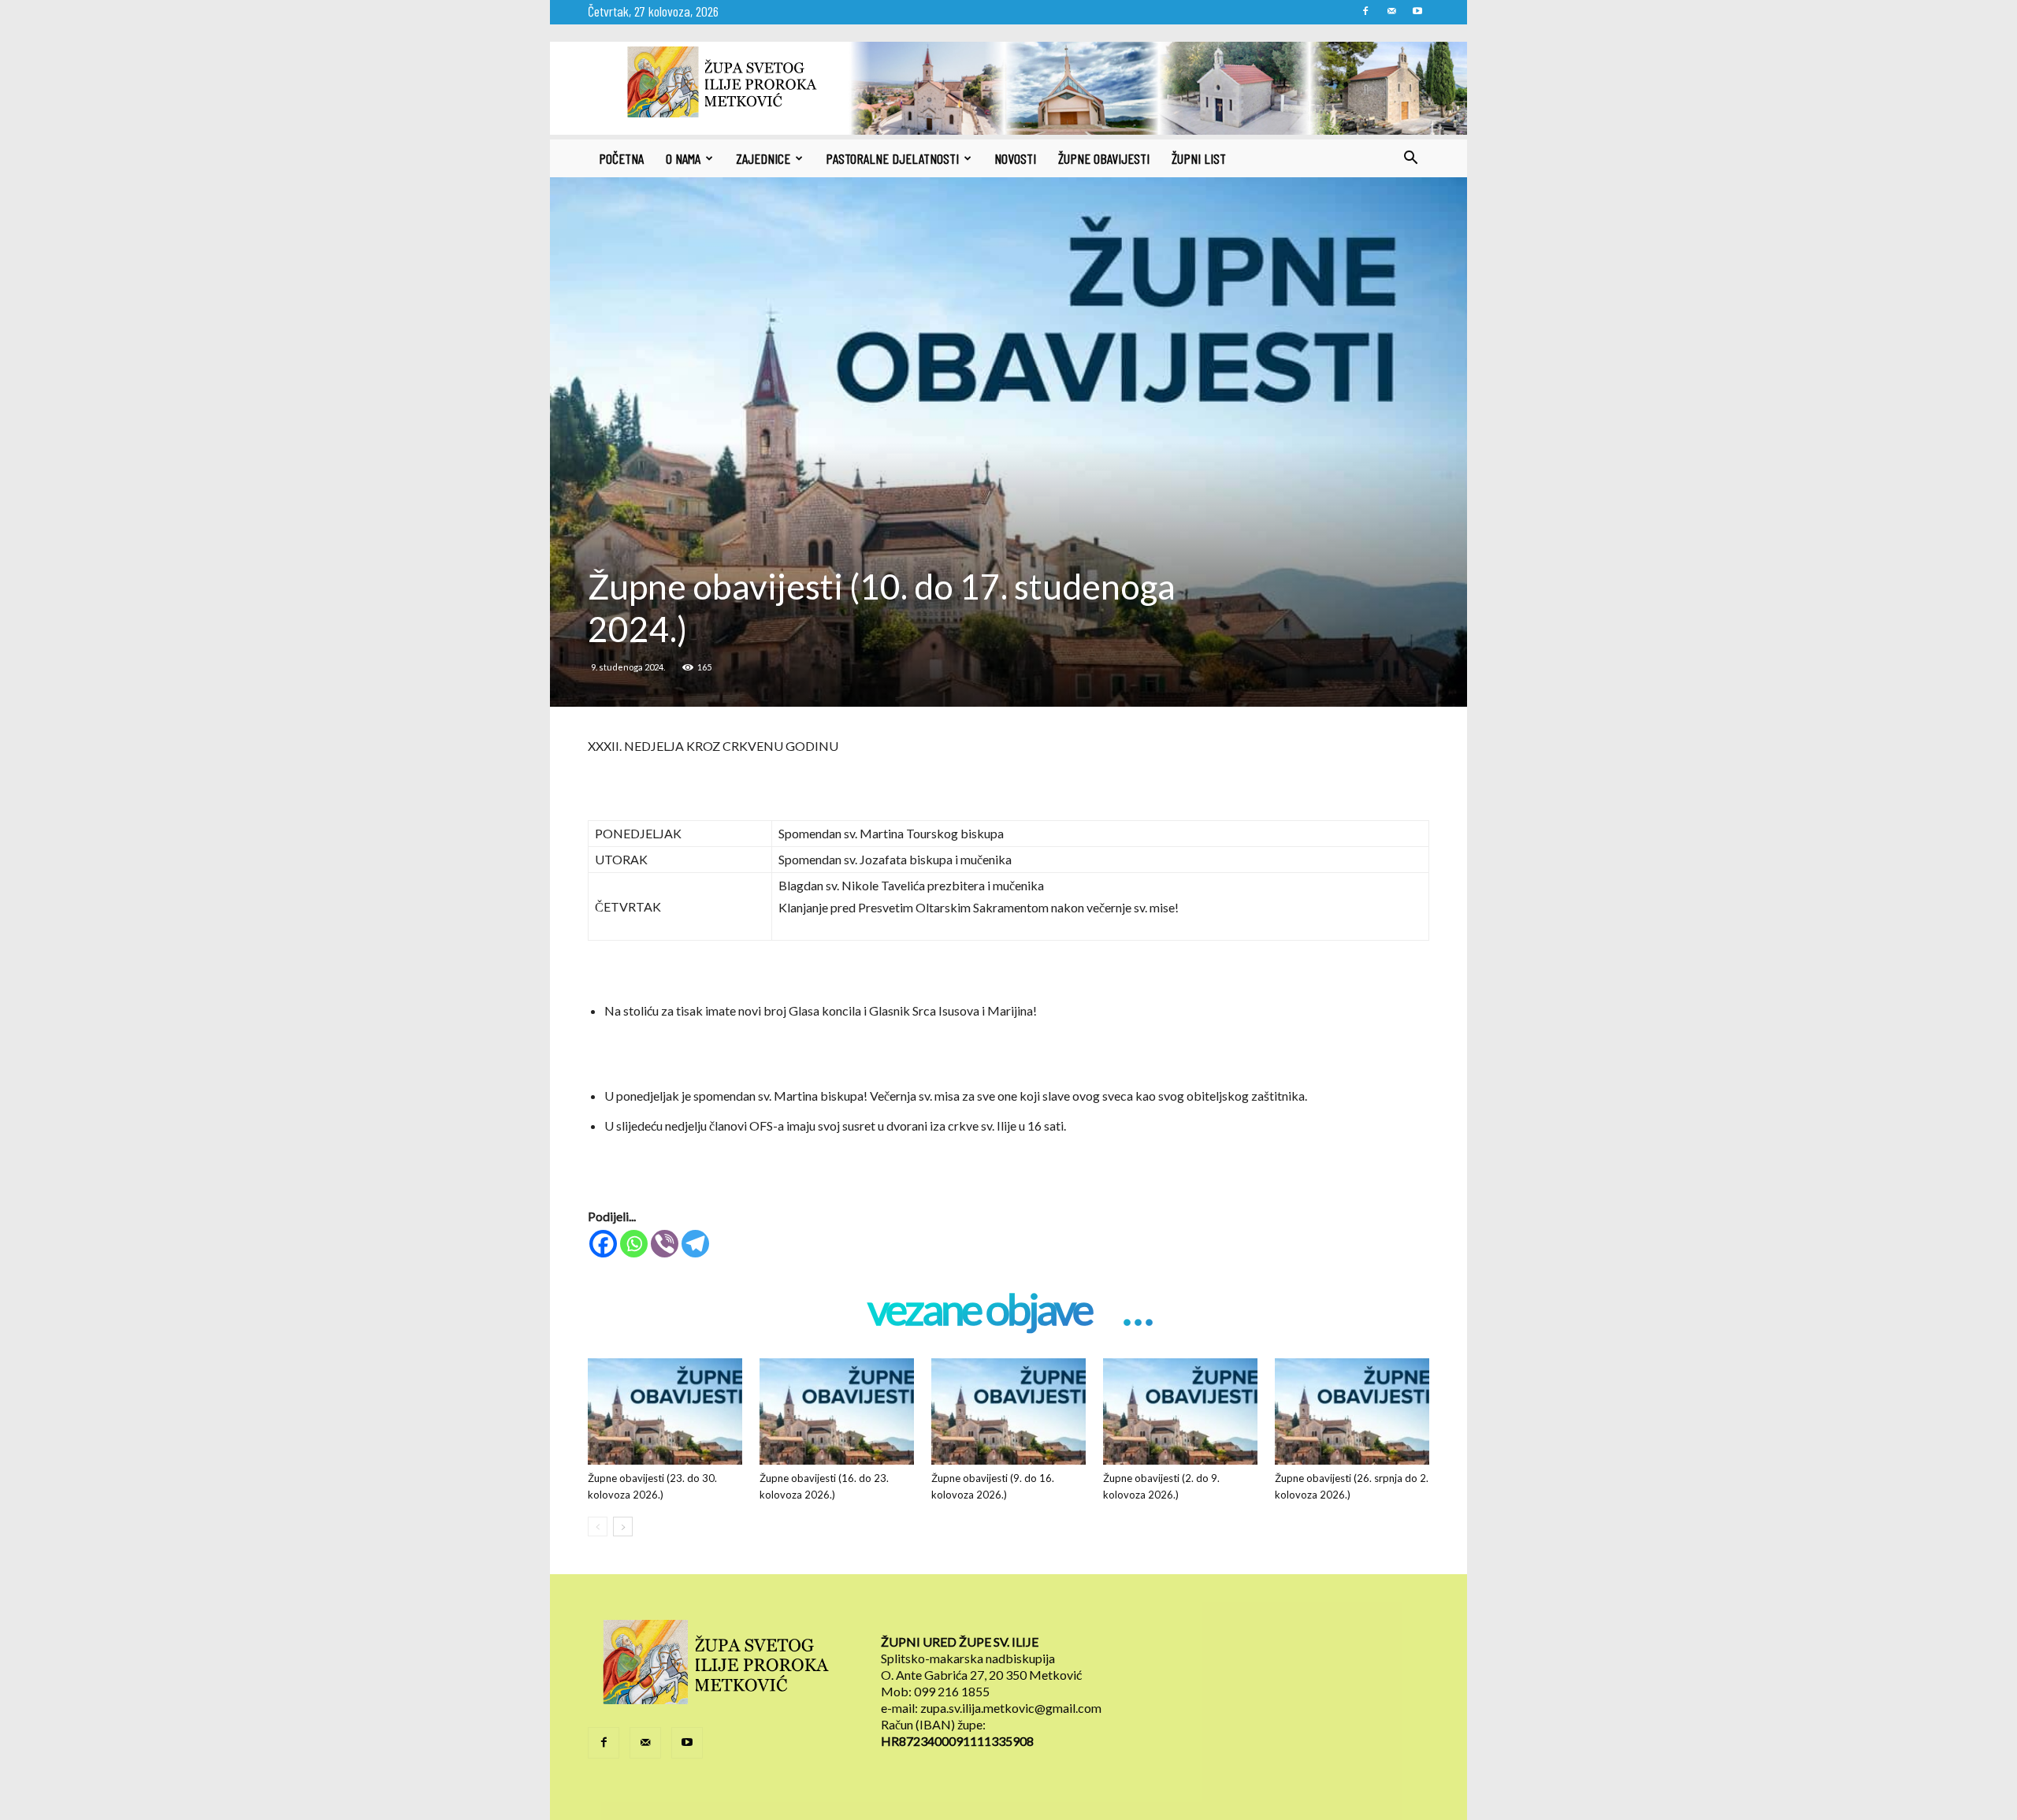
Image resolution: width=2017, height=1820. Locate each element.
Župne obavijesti (1104, 158)
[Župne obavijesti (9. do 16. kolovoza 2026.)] (1008, 1411)
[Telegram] (695, 1244)
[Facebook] (1365, 11)
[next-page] (623, 1527)
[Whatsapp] (634, 1244)
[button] (1410, 159)
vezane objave (979, 1311)
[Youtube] (1417, 11)
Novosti (1015, 158)
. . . (1137, 1311)
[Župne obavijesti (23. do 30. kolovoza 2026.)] (665, 1411)
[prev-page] (598, 1527)
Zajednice (763, 158)
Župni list (1199, 158)
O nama (683, 158)
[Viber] (665, 1244)
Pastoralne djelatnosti (892, 158)
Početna (621, 158)
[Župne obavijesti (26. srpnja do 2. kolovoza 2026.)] (1352, 1411)
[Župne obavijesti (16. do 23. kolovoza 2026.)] (837, 1411)
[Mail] (1391, 11)
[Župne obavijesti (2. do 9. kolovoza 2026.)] (1180, 1411)
